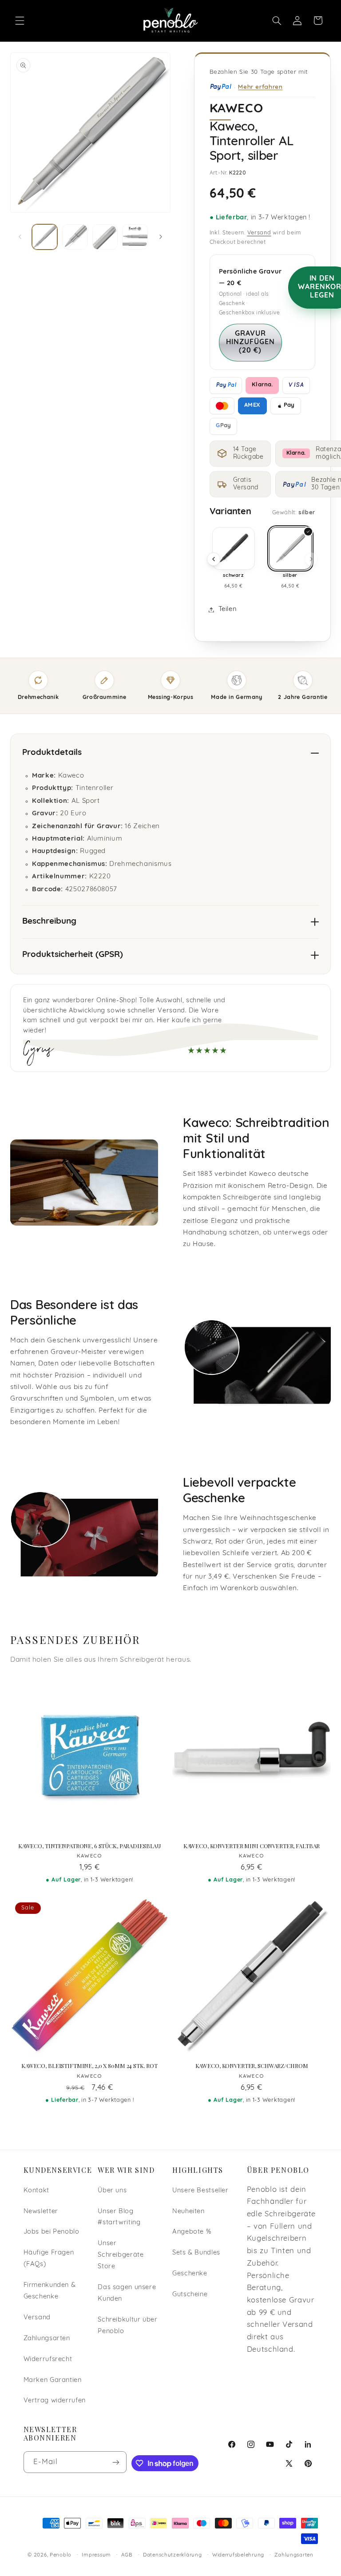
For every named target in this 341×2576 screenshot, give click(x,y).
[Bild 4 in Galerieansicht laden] (135, 237)
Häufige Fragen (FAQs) (49, 2259)
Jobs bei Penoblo (52, 2232)
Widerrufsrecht (48, 2360)
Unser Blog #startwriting (119, 2217)
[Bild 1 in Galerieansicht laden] (45, 237)
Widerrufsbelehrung (238, 2555)
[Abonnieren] (116, 2462)
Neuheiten (188, 2212)
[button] (20, 20)
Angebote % (192, 2232)
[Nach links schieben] (20, 237)
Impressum (96, 2555)
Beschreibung (49, 922)
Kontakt (36, 2191)
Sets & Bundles (196, 2253)
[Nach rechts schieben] (161, 237)
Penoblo (61, 2555)
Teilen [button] (228, 609)
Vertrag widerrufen (55, 2401)
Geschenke (190, 2274)
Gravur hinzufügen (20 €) (251, 342)
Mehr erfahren (260, 86)
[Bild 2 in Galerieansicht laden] (75, 237)
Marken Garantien (53, 2380)
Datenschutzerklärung (172, 2555)
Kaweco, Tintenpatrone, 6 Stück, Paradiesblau (89, 1846)
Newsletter (41, 2212)
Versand (259, 233)
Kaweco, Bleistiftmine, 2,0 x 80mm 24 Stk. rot (89, 2066)
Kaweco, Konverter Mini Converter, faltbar (252, 1846)
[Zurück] (214, 559)
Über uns (112, 2191)
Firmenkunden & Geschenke (50, 2291)
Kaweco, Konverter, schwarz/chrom (252, 2066)
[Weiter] (311, 559)
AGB (127, 2555)
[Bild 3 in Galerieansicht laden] (105, 237)
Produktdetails (52, 753)
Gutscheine (190, 2295)
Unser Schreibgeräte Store (121, 2255)
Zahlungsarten (47, 2339)
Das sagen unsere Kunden (127, 2293)
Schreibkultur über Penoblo (127, 2326)
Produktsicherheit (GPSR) (73, 955)
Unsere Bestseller (200, 2191)
